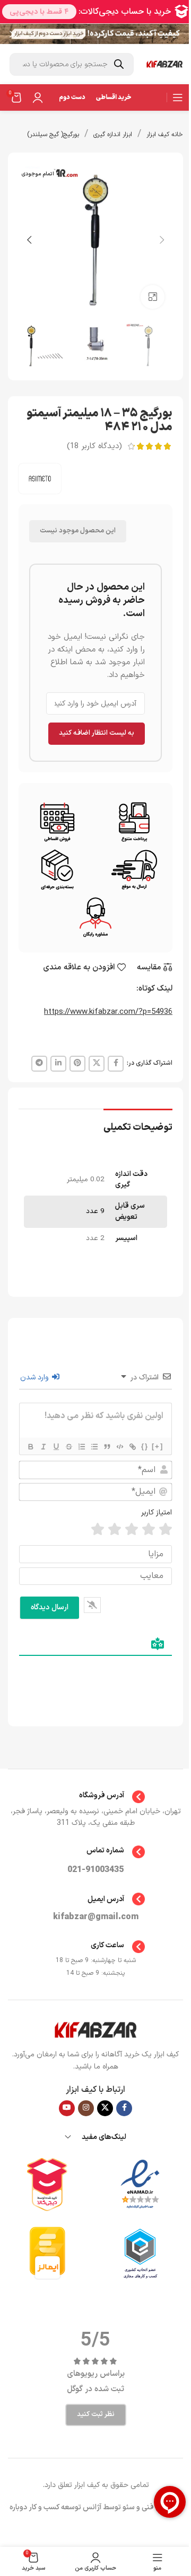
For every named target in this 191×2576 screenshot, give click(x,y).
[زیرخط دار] (56, 1447)
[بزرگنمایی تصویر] (153, 297)
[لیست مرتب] (81, 1447)
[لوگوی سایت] (164, 64)
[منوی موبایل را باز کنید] (178, 97)
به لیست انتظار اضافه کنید (97, 733)
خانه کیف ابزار (165, 135)
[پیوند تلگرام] (39, 1064)
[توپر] (30, 1447)
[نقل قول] (107, 1447)
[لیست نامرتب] (94, 1447)
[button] (162, 240)
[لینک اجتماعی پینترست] (77, 1064)
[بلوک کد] (119, 1447)
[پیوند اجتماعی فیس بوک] (116, 1064)
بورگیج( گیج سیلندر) (53, 135)
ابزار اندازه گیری (113, 135)
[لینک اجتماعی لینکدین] (58, 1064)
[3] (132, 1530)
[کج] (43, 1447)
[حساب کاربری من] (38, 97)
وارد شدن (36, 1378)
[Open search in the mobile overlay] (72, 64)
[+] (158, 1446)
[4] (115, 1530)
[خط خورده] (68, 1447)
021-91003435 (95, 1870)
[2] (149, 1530)
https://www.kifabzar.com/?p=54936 (108, 1012)
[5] (98, 1530)
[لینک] (132, 1447)
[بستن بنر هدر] (13, 34)
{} (145, 1446)
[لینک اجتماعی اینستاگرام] (86, 2108)
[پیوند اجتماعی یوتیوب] (67, 2108)
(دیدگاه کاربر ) (94, 446)
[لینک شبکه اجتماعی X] (97, 1064)
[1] (166, 1530)
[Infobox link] (96, 1797)
